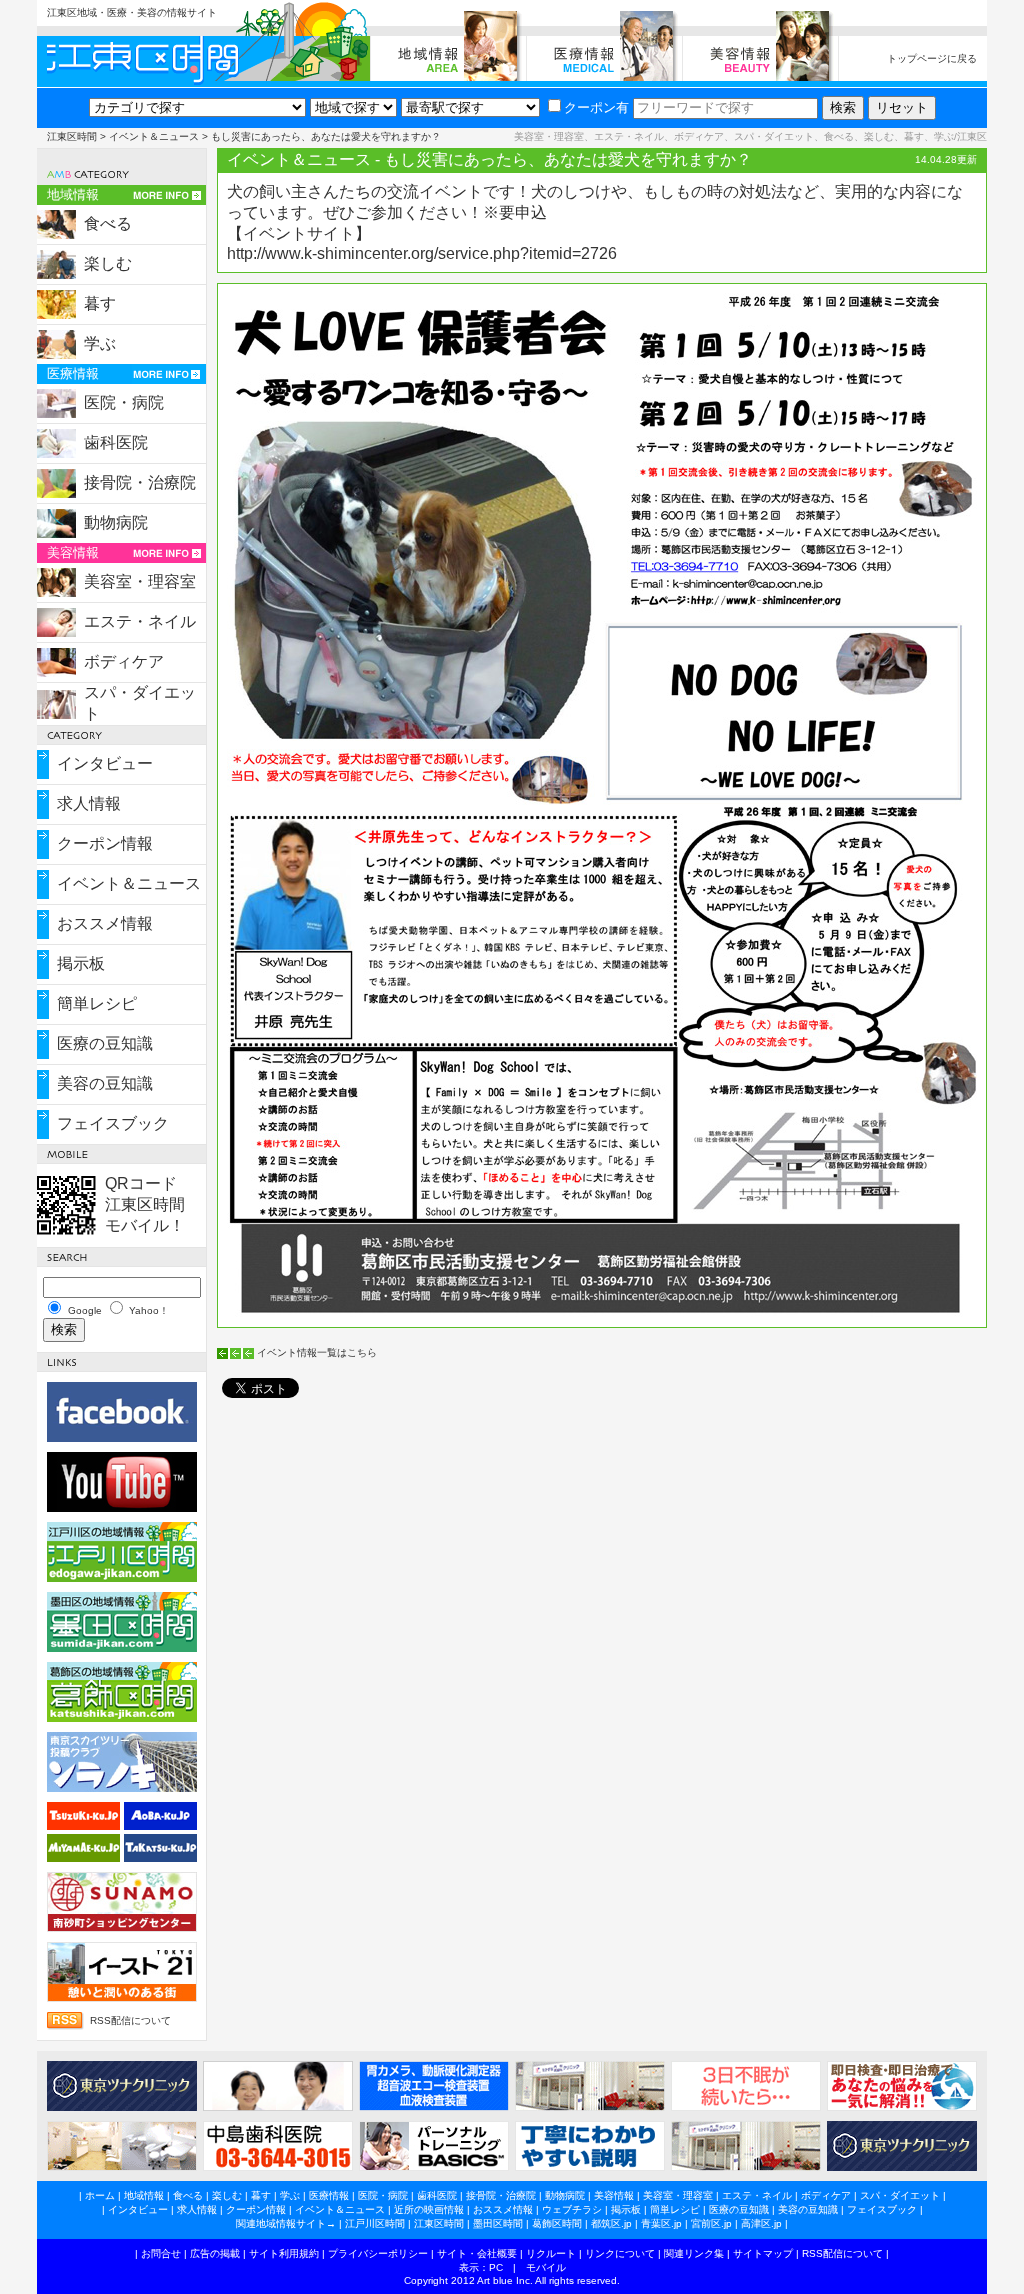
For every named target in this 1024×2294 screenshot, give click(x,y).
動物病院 (116, 522)
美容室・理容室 (140, 581)
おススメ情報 (105, 923)
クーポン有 (596, 107)
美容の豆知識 (105, 1083)
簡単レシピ (97, 1003)
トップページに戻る (932, 58)
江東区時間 (72, 136)
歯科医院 (116, 442)
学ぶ (100, 343)
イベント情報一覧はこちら (317, 1352)
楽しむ (108, 263)
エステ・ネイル (140, 621)
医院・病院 (124, 402)
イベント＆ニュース (154, 136)
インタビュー (105, 763)
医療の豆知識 (105, 1043)
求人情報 (89, 803)
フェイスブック (113, 1123)
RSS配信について (130, 2020)
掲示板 (81, 963)
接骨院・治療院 (140, 482)
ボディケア (124, 661)
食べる (108, 223)
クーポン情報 (105, 843)
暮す (100, 303)
